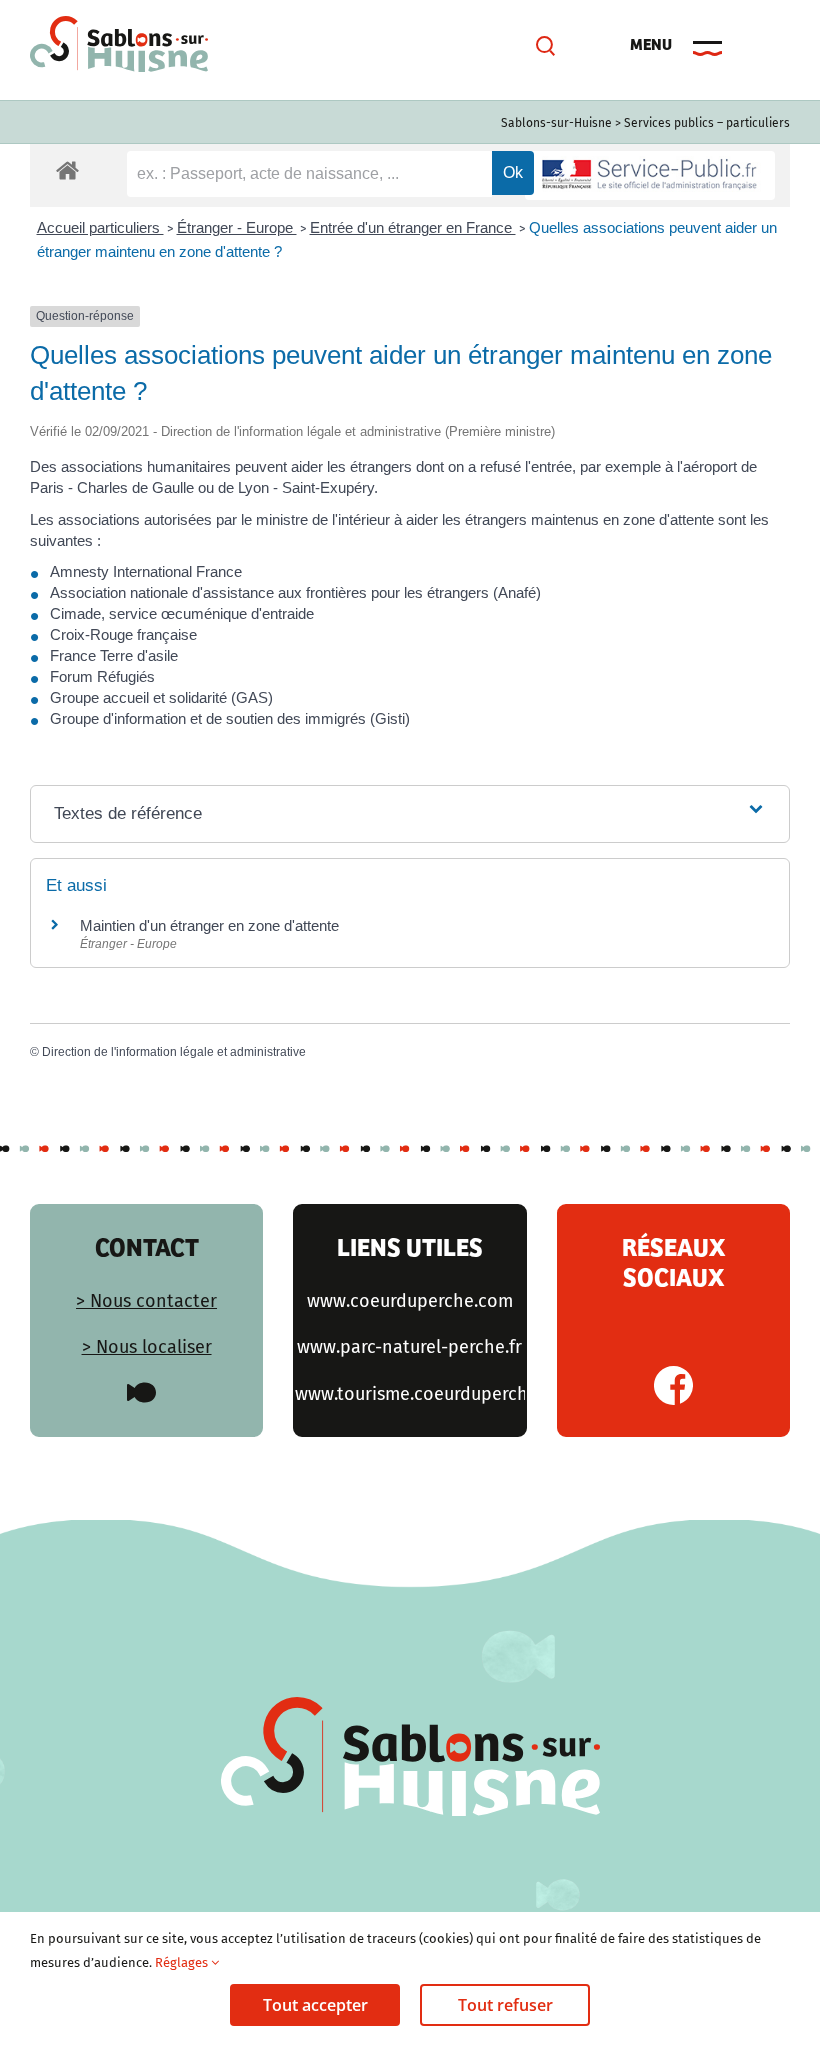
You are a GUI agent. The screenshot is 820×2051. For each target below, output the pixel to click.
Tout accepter (315, 2005)
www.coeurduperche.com (410, 1301)
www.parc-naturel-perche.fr (409, 1347)
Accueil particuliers (100, 227)
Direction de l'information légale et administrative (174, 1052)
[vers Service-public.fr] (650, 175)
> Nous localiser (147, 1347)
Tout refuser (505, 2005)
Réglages (183, 1962)
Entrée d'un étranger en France (413, 227)
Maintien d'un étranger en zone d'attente (209, 925)
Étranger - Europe (237, 227)
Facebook (673, 1385)
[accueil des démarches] (67, 169)
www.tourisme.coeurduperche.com (436, 1394)
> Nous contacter (146, 1301)
